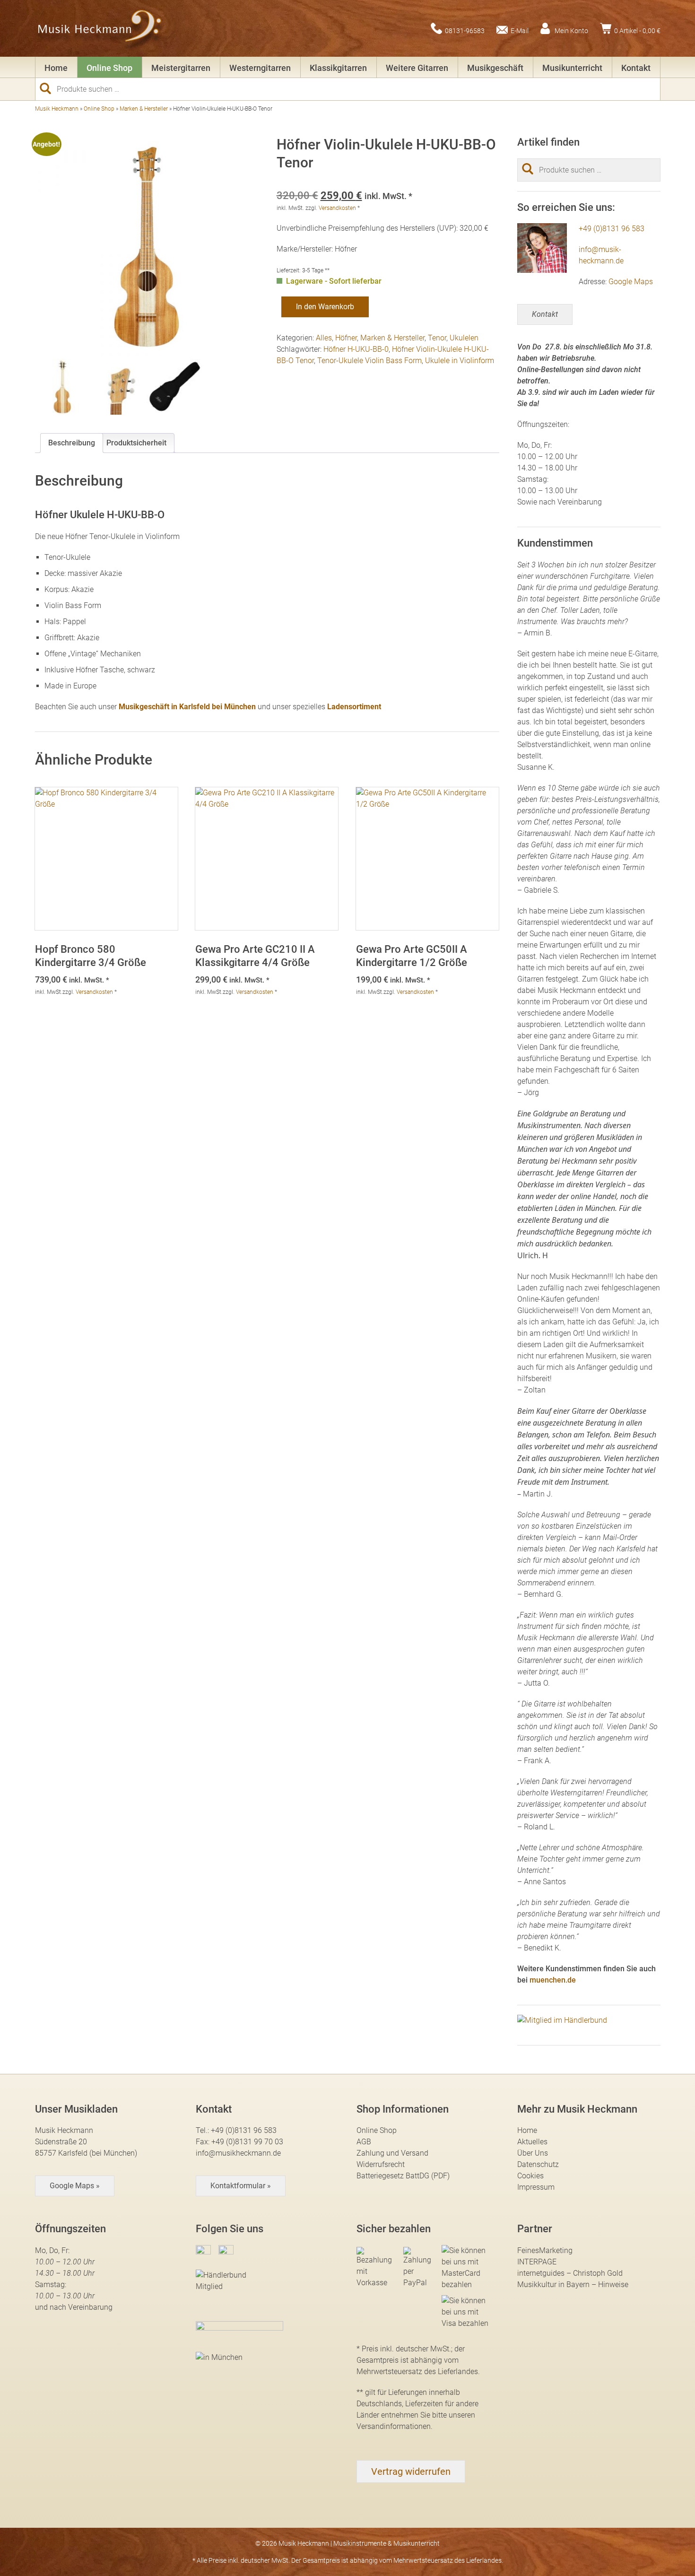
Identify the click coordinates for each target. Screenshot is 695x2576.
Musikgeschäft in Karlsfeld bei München (187, 707)
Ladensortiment (354, 707)
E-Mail (520, 30)
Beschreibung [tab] (72, 443)
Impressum (536, 2187)
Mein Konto (571, 30)
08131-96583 (465, 30)
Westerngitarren (260, 68)
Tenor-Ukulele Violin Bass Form (369, 361)
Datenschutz (538, 2164)
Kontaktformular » (241, 2186)
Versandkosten (337, 208)
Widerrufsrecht (381, 2164)
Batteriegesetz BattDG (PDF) (403, 2176)
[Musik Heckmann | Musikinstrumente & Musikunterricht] (100, 28)
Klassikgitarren (338, 68)
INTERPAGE (537, 2262)
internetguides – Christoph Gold (570, 2273)
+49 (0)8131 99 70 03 (247, 2142)
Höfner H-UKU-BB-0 (356, 349)
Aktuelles (532, 2142)
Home (56, 68)
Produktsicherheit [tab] (136, 443)
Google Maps (631, 282)
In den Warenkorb (325, 307)
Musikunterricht (572, 68)
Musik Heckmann (57, 109)
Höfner (346, 338)
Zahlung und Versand (392, 2153)
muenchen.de (553, 1980)
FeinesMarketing (545, 2250)
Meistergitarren (181, 68)
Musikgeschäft (495, 68)
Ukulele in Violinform (460, 361)
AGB (364, 2142)
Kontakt (636, 68)
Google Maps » (75, 2186)
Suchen (49, 88)
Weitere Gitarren (417, 68)
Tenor (437, 338)
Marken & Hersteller (144, 109)
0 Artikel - (637, 30)
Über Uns (533, 2153)
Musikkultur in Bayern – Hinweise (573, 2284)
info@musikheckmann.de (238, 2153)
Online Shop (109, 68)
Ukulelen (464, 338)
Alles (324, 338)
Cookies (530, 2176)
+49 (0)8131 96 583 (612, 229)
